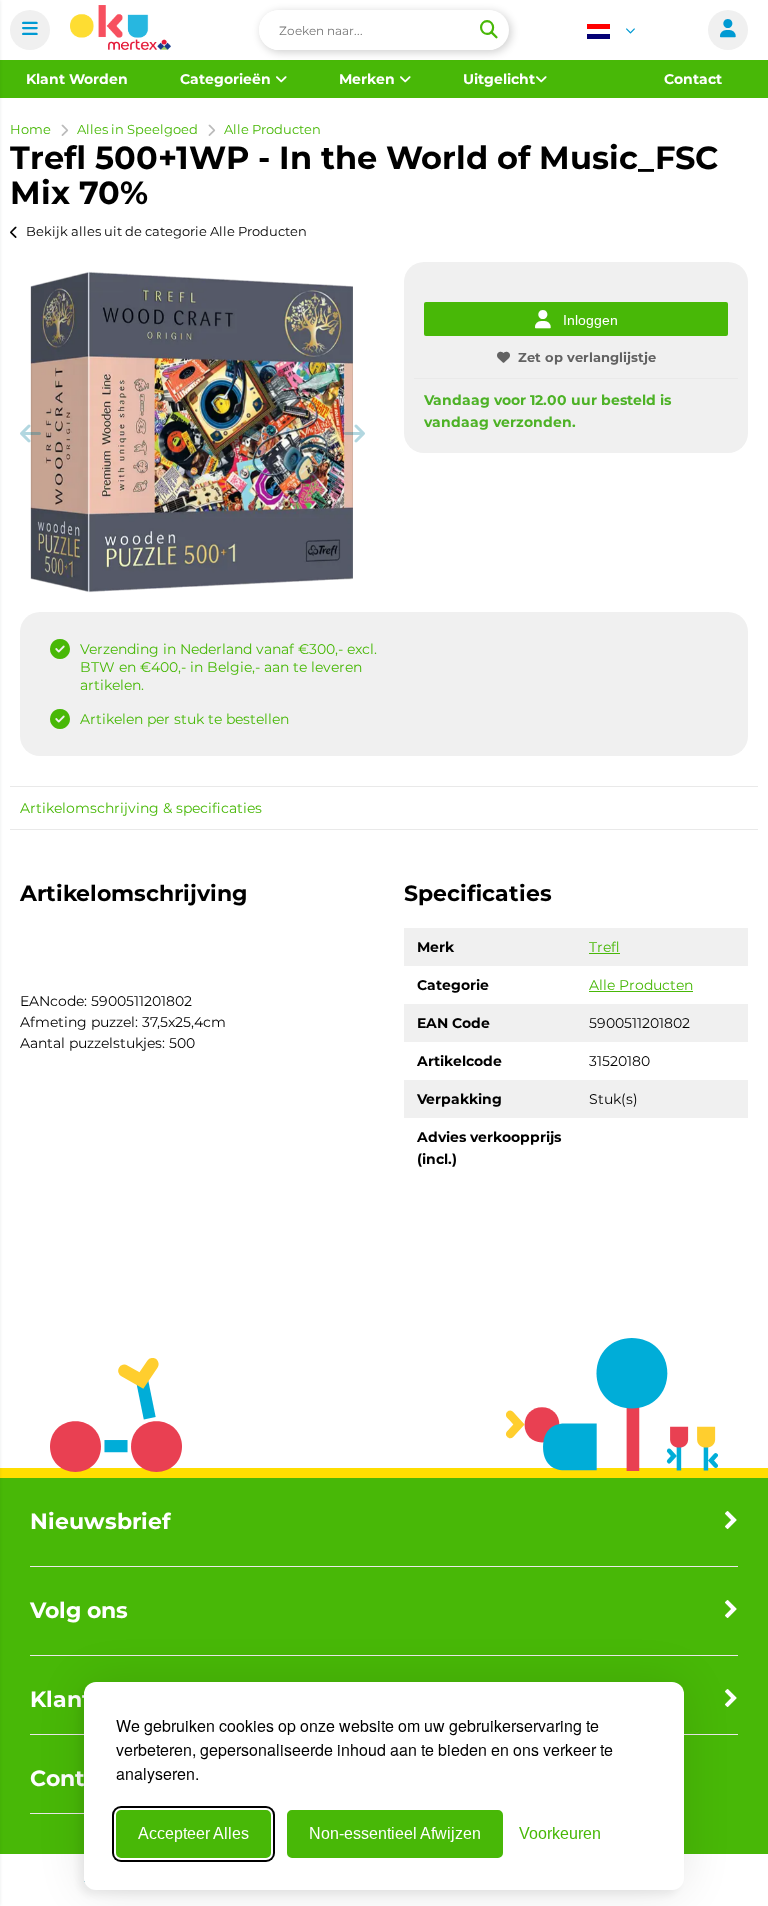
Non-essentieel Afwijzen (395, 1833)
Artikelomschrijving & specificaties (141, 808)
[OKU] (120, 30)
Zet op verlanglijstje (587, 357)
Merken (369, 79)
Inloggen (590, 320)
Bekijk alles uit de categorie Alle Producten (166, 231)
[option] (192, 432)
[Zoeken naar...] (488, 30)
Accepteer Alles (193, 1833)
